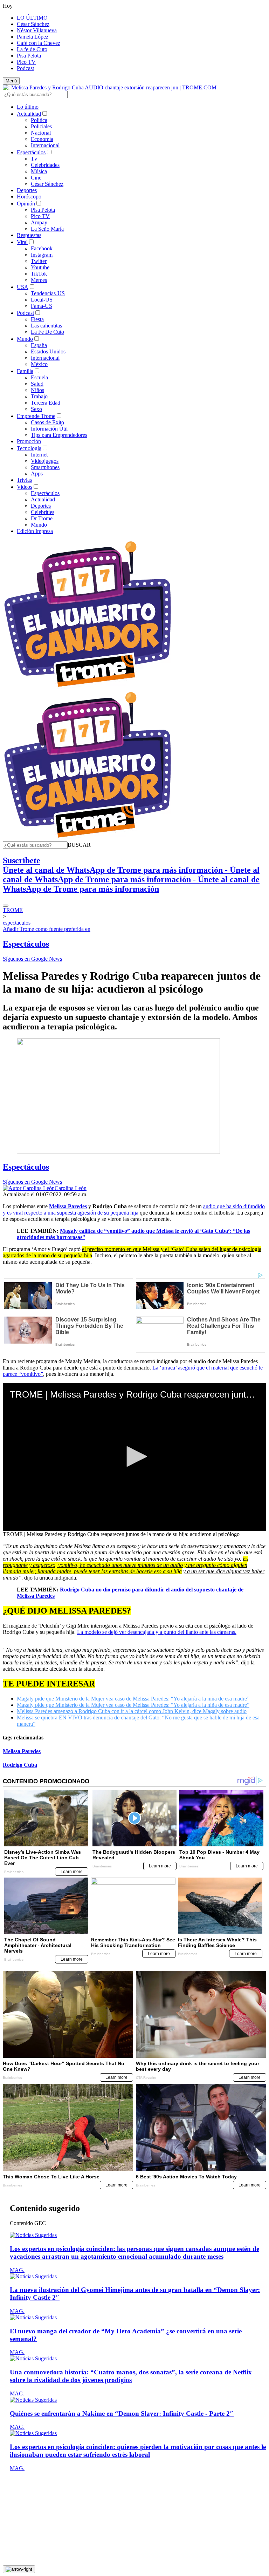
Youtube (40, 267)
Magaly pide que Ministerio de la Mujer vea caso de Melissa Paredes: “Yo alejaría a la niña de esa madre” (133, 1699)
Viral (22, 242)
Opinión (26, 204)
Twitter (39, 261)
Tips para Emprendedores (59, 435)
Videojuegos (45, 461)
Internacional (45, 145)
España (39, 345)
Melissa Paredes (22, 1751)
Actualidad (29, 114)
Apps (37, 474)
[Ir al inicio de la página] (19, 2569)
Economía (42, 139)
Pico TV (26, 62)
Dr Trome (42, 518)
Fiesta (37, 319)
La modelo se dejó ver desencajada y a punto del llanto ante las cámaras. (157, 1632)
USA (23, 287)
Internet (39, 455)
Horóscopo (29, 197)
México (39, 364)
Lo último (28, 107)
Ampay (39, 222)
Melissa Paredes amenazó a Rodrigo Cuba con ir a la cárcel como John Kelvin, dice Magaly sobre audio (132, 1711)
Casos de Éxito (47, 422)
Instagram (42, 255)
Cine (36, 178)
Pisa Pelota (29, 56)
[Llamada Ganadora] (88, 687)
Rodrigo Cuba (20, 1765)
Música (39, 171)
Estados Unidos (48, 351)
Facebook (42, 248)
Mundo (25, 339)
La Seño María (47, 229)
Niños (37, 390)
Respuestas (29, 235)
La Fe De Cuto (47, 332)
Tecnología (29, 448)
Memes (39, 280)
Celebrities (43, 512)
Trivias (24, 480)
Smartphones (45, 467)
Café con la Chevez (39, 43)
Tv (34, 159)
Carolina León (71, 1188)
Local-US (42, 300)
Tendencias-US (48, 293)
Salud (37, 384)
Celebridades (45, 165)
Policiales (41, 126)
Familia (25, 371)
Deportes (27, 190)
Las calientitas (46, 326)
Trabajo (39, 396)
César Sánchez (33, 24)
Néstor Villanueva (37, 30)
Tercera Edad (46, 403)
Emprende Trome (36, 416)
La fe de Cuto (32, 49)
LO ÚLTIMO (32, 18)
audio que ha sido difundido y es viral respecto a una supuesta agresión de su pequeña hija (134, 1209)
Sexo (36, 409)
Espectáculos (31, 152)
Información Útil (49, 429)
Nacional (41, 133)
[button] (79, 845)
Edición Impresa (35, 531)
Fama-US (42, 306)
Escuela (39, 377)
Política (39, 120)
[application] (134, 1457)
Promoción (29, 441)
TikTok (39, 274)
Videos (25, 487)
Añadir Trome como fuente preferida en (47, 929)
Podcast (25, 68)
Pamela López (33, 37)
